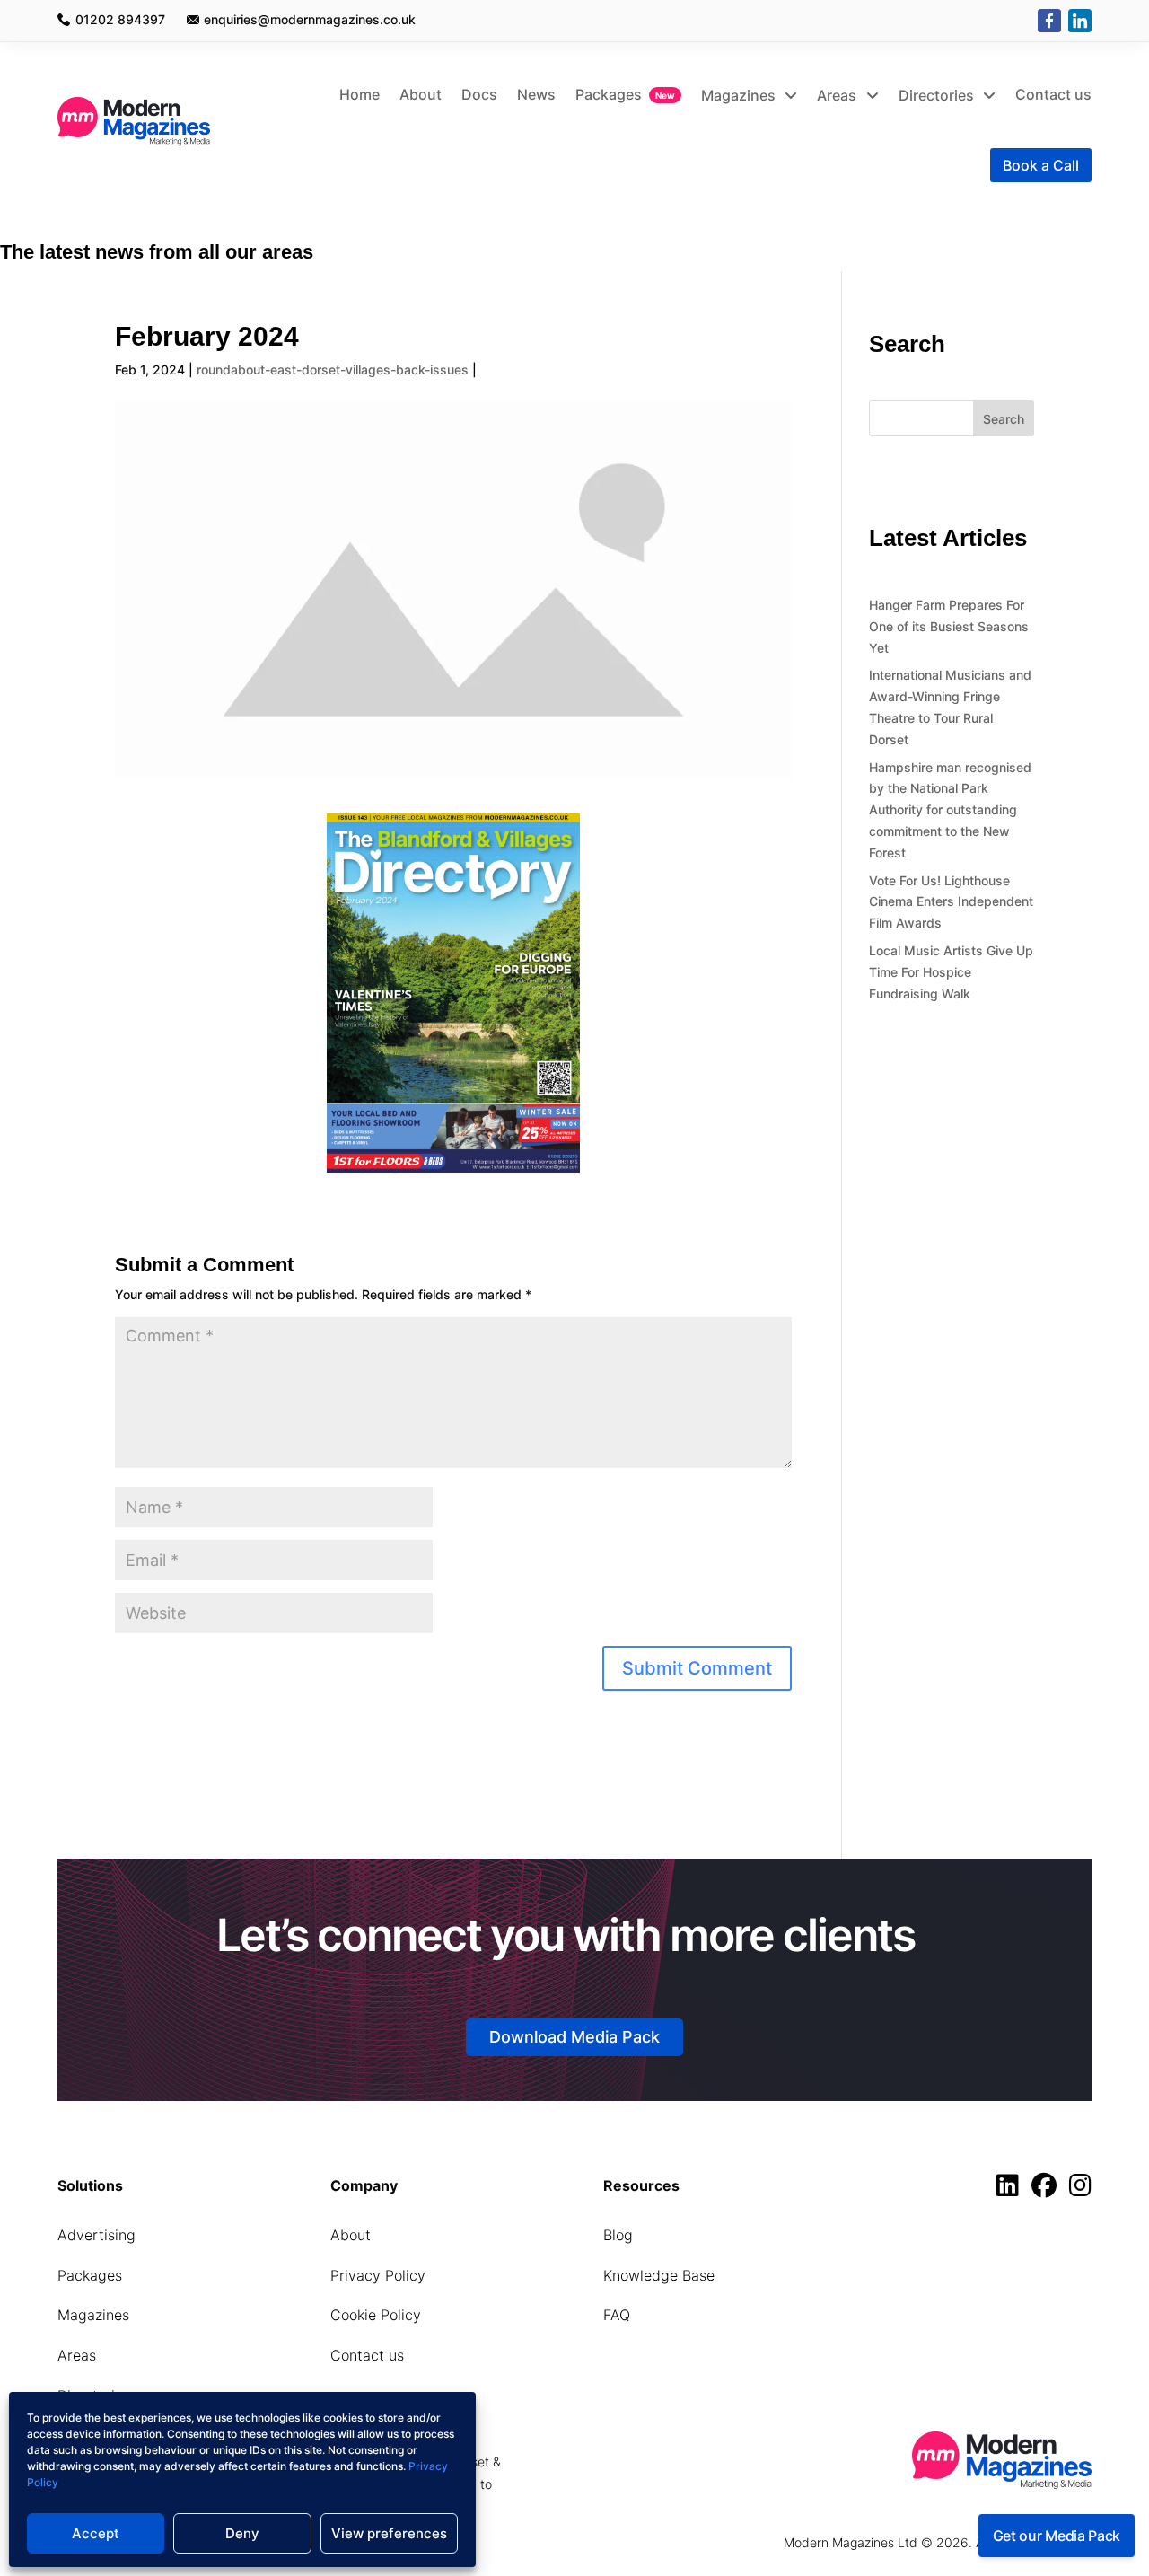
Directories (938, 95)
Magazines (740, 95)
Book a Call (1041, 165)
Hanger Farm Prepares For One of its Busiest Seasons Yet (949, 626)
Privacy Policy (378, 2275)
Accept (96, 2533)
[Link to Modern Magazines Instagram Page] (1080, 2189)
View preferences (389, 2533)
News (536, 94)
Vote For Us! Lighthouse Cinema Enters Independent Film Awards (951, 902)
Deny (242, 2533)
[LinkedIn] (1080, 21)
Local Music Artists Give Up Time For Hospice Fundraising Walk (951, 972)
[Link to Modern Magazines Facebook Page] (1048, 2189)
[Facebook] (1049, 21)
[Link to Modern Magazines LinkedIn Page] (1012, 2189)
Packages (609, 94)
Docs (479, 94)
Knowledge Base (659, 2275)
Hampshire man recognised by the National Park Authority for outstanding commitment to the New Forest (950, 810)
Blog (618, 2235)
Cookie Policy (376, 2315)
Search (1004, 419)
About (421, 94)
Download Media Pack (574, 2037)
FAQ (617, 2315)
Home (360, 94)
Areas (838, 95)
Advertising (96, 2235)
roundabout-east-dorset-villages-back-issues (333, 369)
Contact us (1053, 94)
